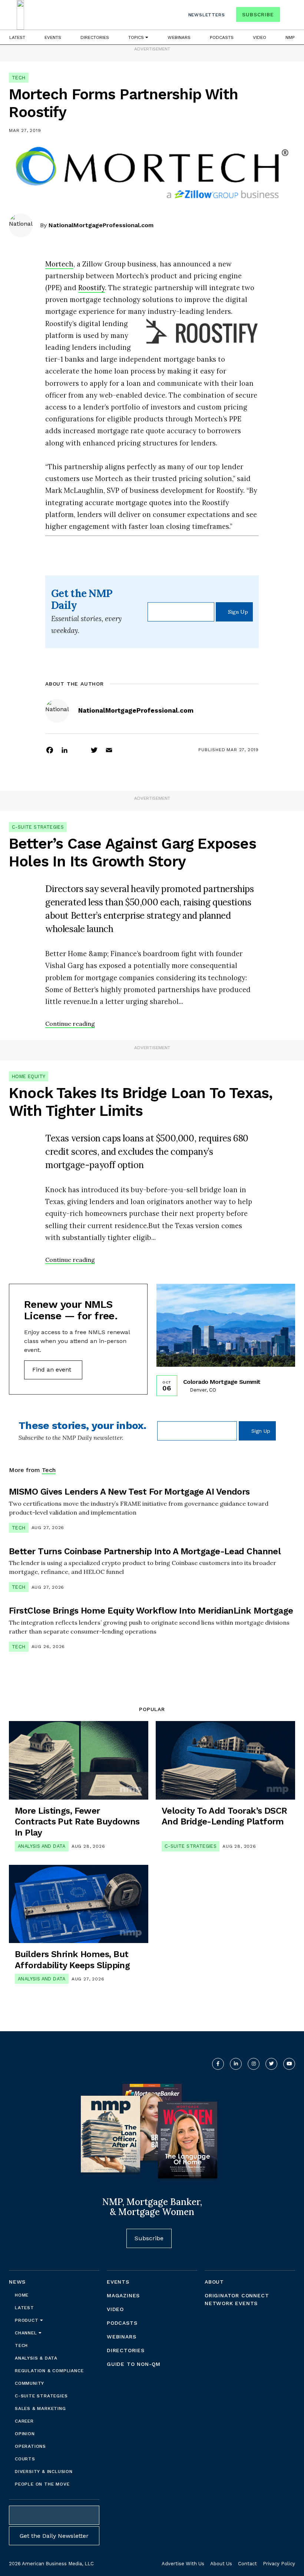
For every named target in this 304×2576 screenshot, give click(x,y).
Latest (17, 37)
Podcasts (222, 37)
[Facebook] (50, 750)
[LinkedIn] (65, 750)
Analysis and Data (42, 1846)
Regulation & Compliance (49, 2371)
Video (260, 37)
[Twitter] (94, 750)
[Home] (20, 15)
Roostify (92, 288)
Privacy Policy (279, 2564)
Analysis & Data (36, 2358)
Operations (30, 2446)
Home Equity (29, 1076)
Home (22, 2295)
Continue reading (70, 1024)
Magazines (123, 2295)
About (214, 2282)
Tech (19, 78)
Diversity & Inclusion (44, 2471)
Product (27, 2320)
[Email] (109, 750)
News (17, 2282)
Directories (95, 37)
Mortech (59, 264)
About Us (221, 2564)
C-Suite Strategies (38, 827)
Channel (27, 2333)
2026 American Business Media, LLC (51, 2564)
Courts (25, 2459)
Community (29, 2383)
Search (288, 16)
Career (24, 2421)
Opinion (25, 2434)
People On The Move (42, 2484)
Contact (247, 2564)
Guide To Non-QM (134, 2364)
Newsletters (207, 15)
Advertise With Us (183, 2564)
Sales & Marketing (40, 2408)
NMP (290, 37)
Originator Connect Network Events (237, 2299)
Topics (137, 37)
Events (53, 37)
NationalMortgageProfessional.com (101, 225)
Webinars (179, 37)
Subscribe (258, 14)
